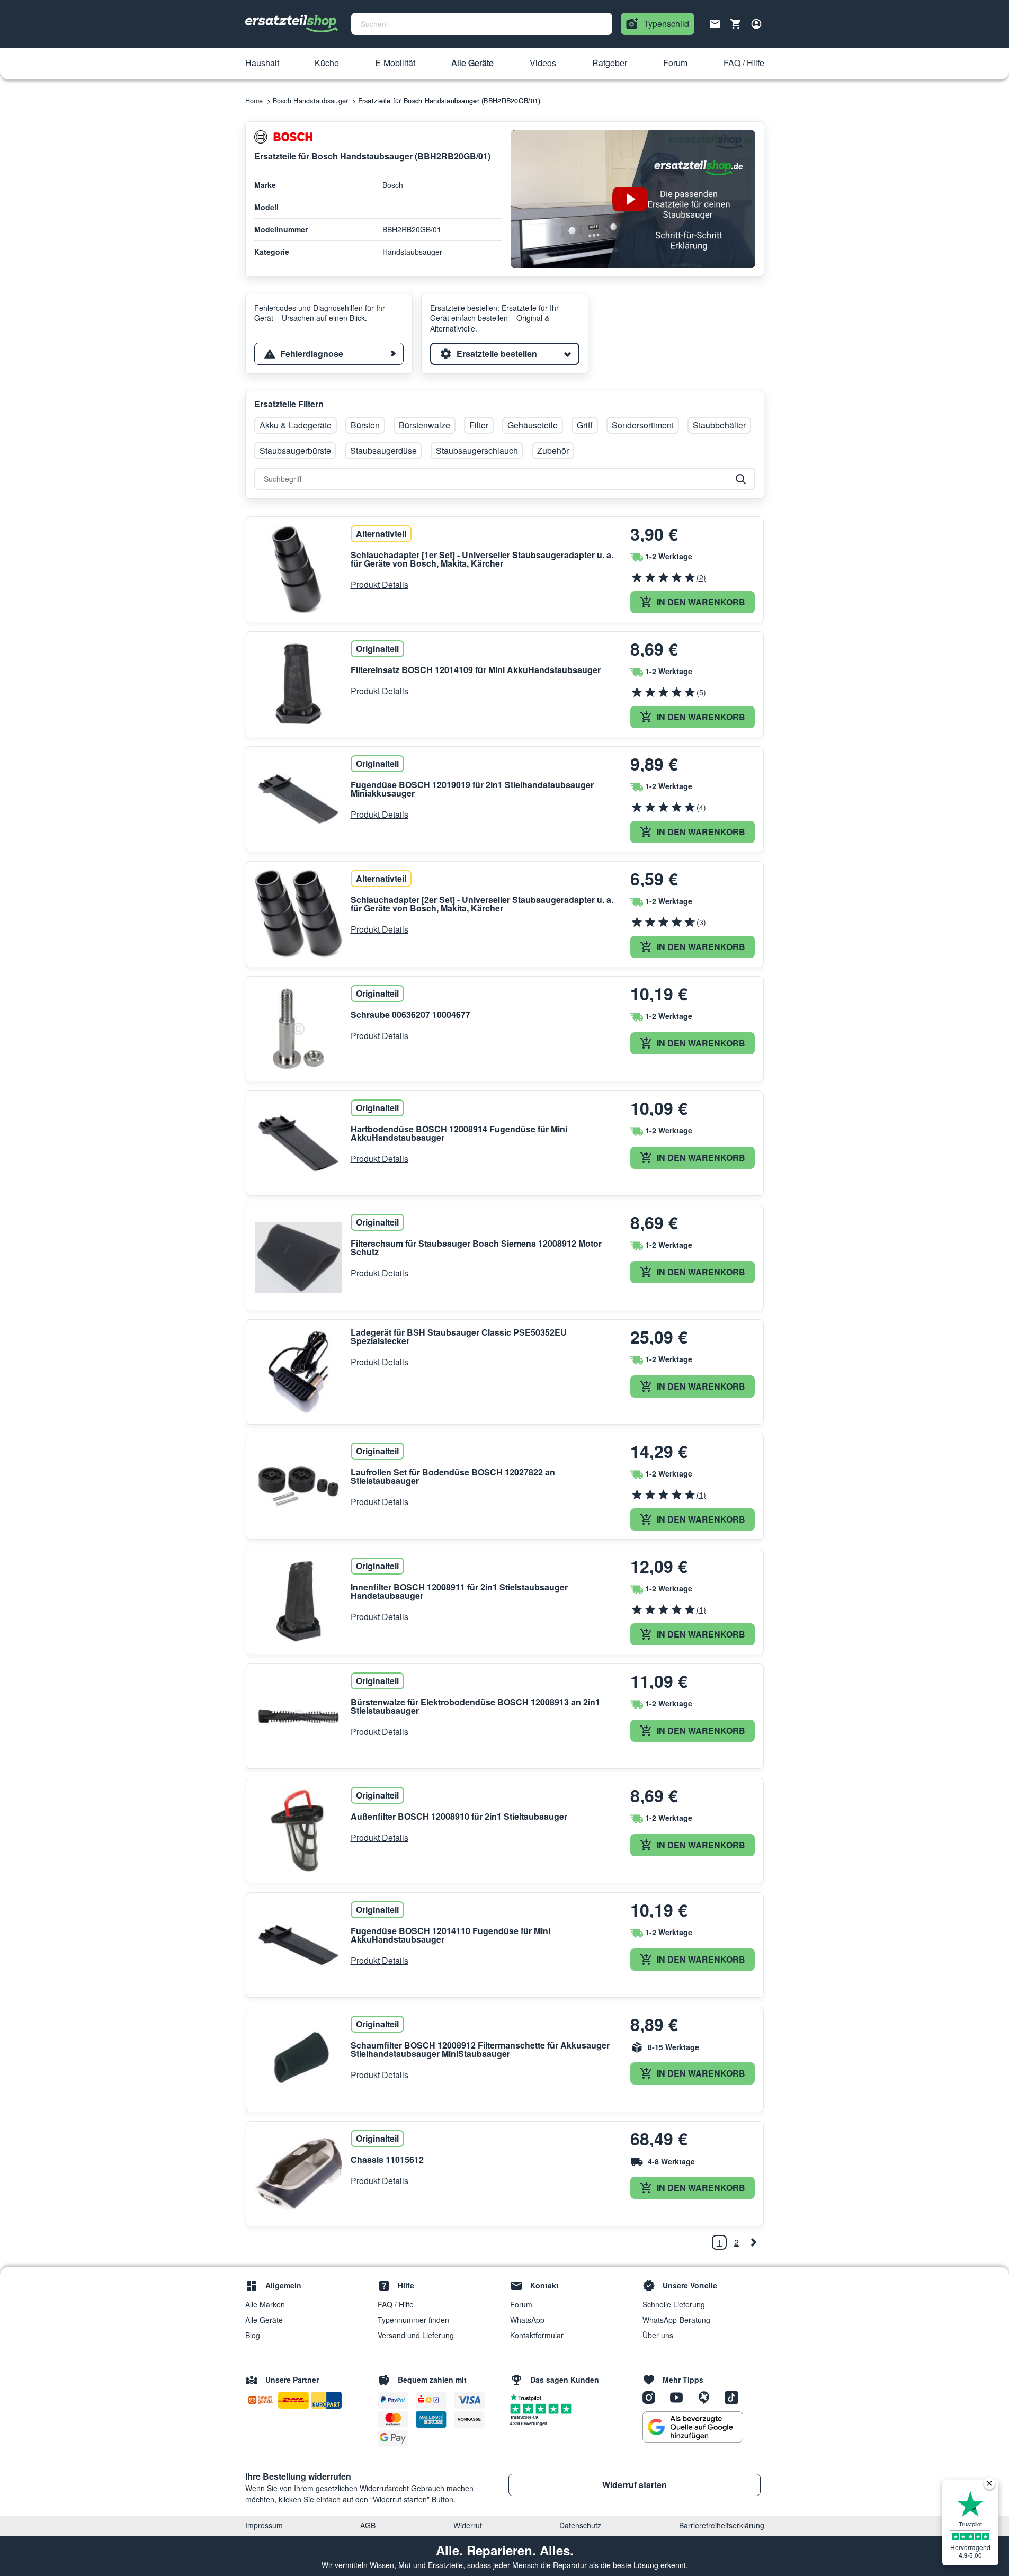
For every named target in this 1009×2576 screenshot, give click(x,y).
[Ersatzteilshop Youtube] (680, 2396)
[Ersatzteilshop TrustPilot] (528, 2396)
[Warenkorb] (736, 24)
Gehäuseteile (533, 425)
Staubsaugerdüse (383, 450)
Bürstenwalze (425, 425)
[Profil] (756, 24)
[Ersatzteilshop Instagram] (653, 2396)
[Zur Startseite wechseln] (292, 24)
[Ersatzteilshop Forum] (708, 2396)
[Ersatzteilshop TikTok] (734, 2396)
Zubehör (553, 450)
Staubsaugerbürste (295, 450)
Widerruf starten (635, 2485)
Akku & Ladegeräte (296, 425)
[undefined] (753, 2242)
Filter (479, 425)
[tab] (329, 354)
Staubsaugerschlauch (477, 450)
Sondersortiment (643, 425)
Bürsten (365, 425)
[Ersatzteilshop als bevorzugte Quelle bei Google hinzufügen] (693, 2427)
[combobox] (482, 24)
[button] (262, 64)
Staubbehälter (719, 425)
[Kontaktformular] (715, 23)
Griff (585, 425)
